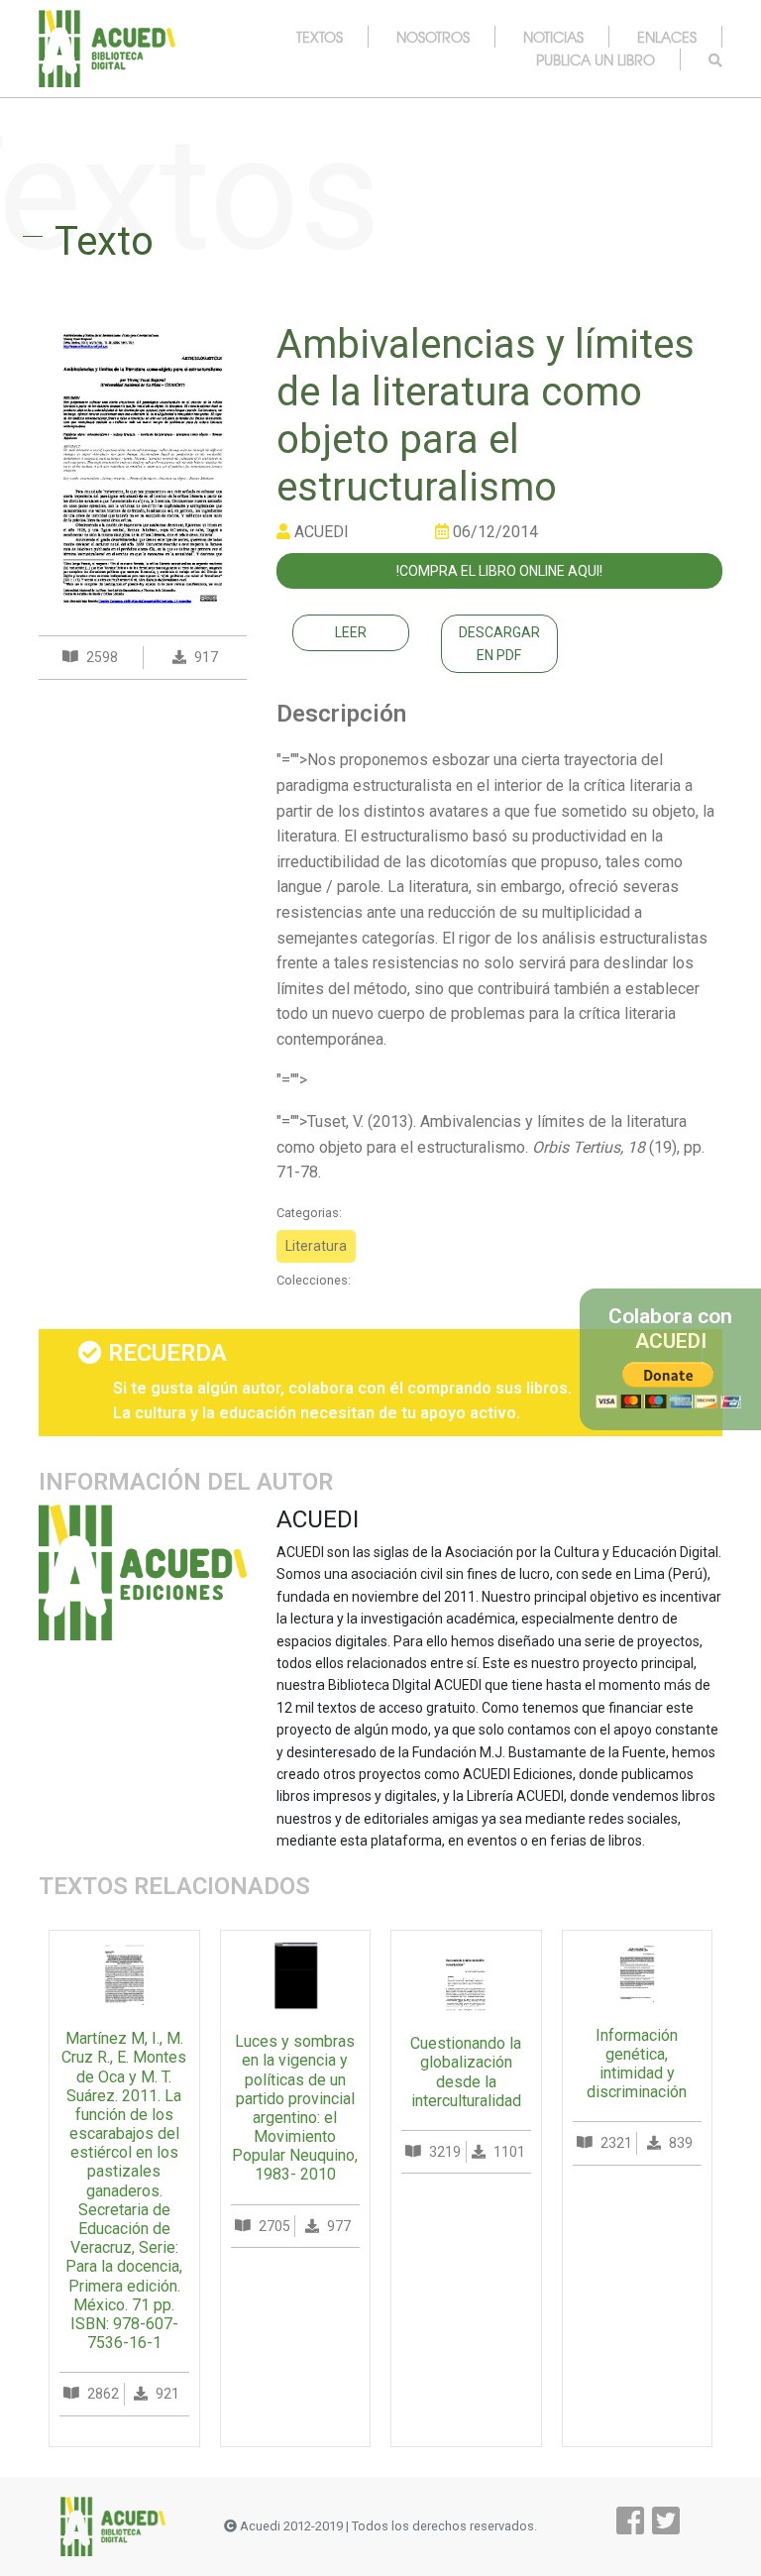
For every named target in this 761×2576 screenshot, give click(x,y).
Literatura (316, 1246)
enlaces (667, 37)
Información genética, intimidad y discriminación (637, 2064)
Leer (351, 632)
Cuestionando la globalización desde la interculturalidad (466, 2072)
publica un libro (596, 59)
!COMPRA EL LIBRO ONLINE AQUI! (499, 571)
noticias (553, 37)
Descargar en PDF (499, 643)
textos (320, 37)
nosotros (433, 37)
